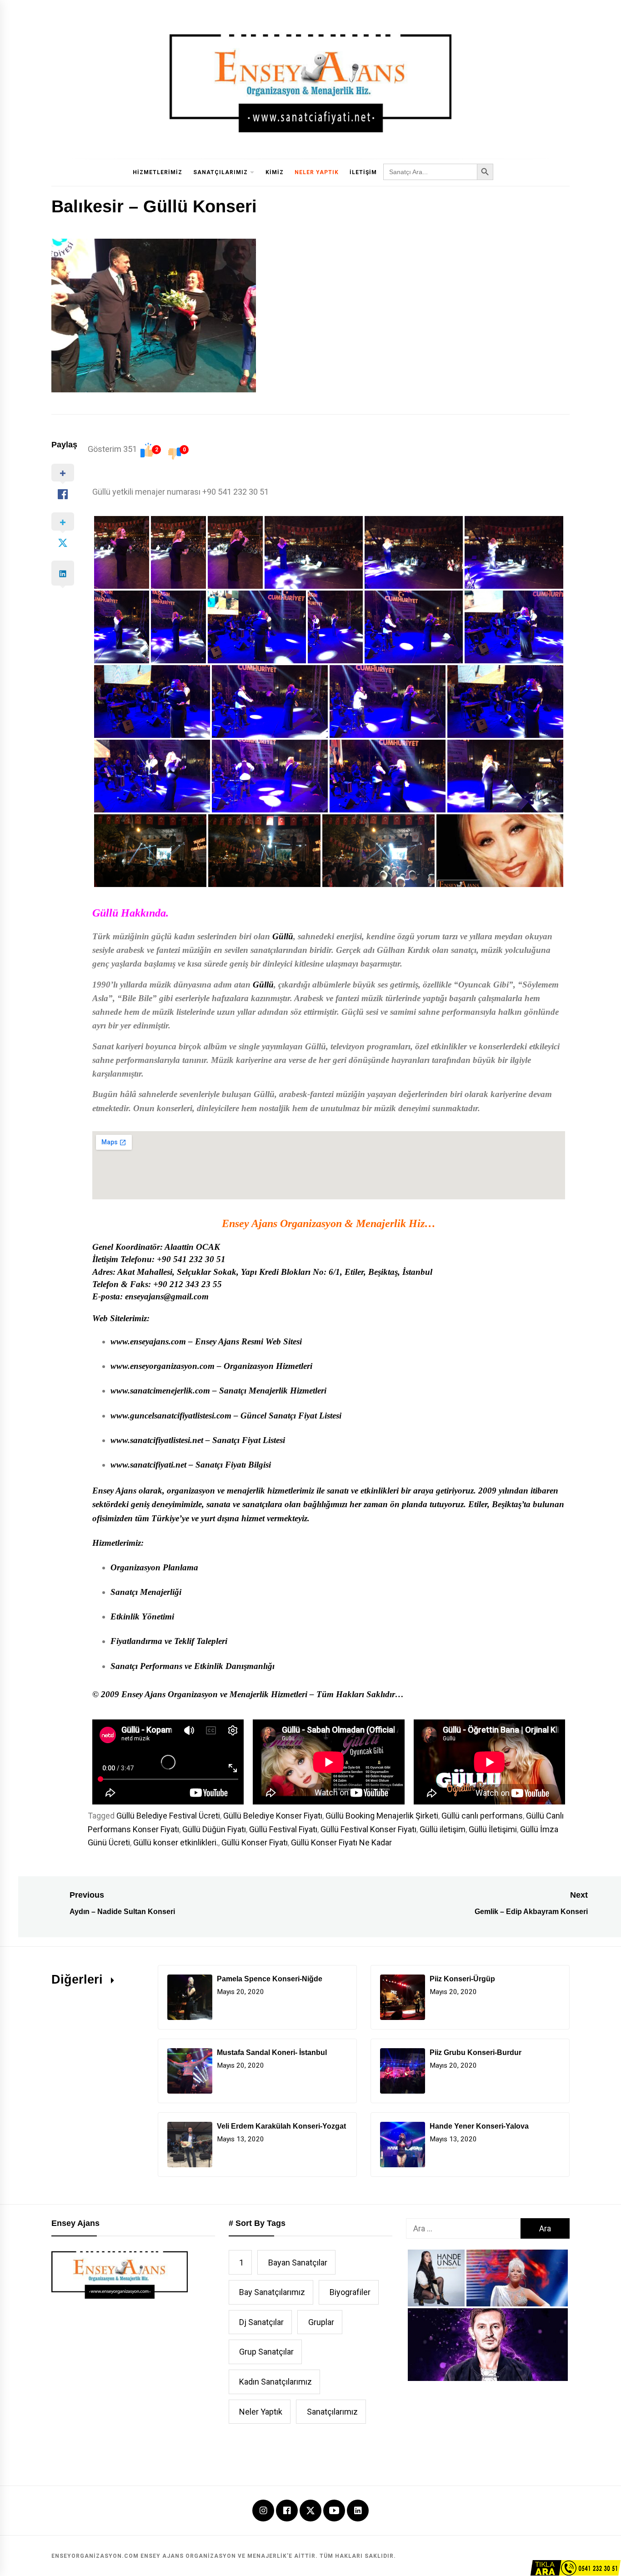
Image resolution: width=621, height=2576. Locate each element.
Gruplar (321, 2322)
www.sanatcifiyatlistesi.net (157, 1440)
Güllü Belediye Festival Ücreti (168, 1816)
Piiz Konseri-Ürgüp (462, 1979)
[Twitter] (310, 2509)
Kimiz (275, 172)
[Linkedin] (358, 2511)
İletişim (363, 172)
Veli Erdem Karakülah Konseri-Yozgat (281, 2126)
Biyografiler (350, 2292)
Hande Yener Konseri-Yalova (479, 2126)
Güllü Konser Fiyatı (255, 1842)
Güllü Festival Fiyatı (283, 1829)
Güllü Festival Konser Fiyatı (368, 1829)
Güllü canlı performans (482, 1816)
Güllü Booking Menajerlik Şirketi (382, 1816)
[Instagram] (263, 2511)
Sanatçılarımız (220, 172)
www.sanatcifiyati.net (148, 1465)
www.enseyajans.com (148, 1341)
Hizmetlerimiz (158, 172)
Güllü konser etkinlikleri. (176, 1842)
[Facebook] (287, 2511)
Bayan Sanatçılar (298, 2263)
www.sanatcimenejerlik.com (160, 1391)
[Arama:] (463, 2228)
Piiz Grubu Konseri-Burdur (476, 2052)
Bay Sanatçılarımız (272, 2292)
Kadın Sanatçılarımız (275, 2382)
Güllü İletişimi (493, 1829)
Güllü (283, 936)
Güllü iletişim (443, 1829)
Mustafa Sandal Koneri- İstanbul (272, 2052)
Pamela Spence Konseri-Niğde (270, 1979)
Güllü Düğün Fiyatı (214, 1829)
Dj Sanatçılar (261, 2322)
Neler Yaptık (317, 172)
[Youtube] (334, 2511)
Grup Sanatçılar (266, 2352)
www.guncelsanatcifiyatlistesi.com (171, 1416)
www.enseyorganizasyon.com (163, 1366)
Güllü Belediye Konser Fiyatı (273, 1816)
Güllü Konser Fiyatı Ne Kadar (341, 1842)
